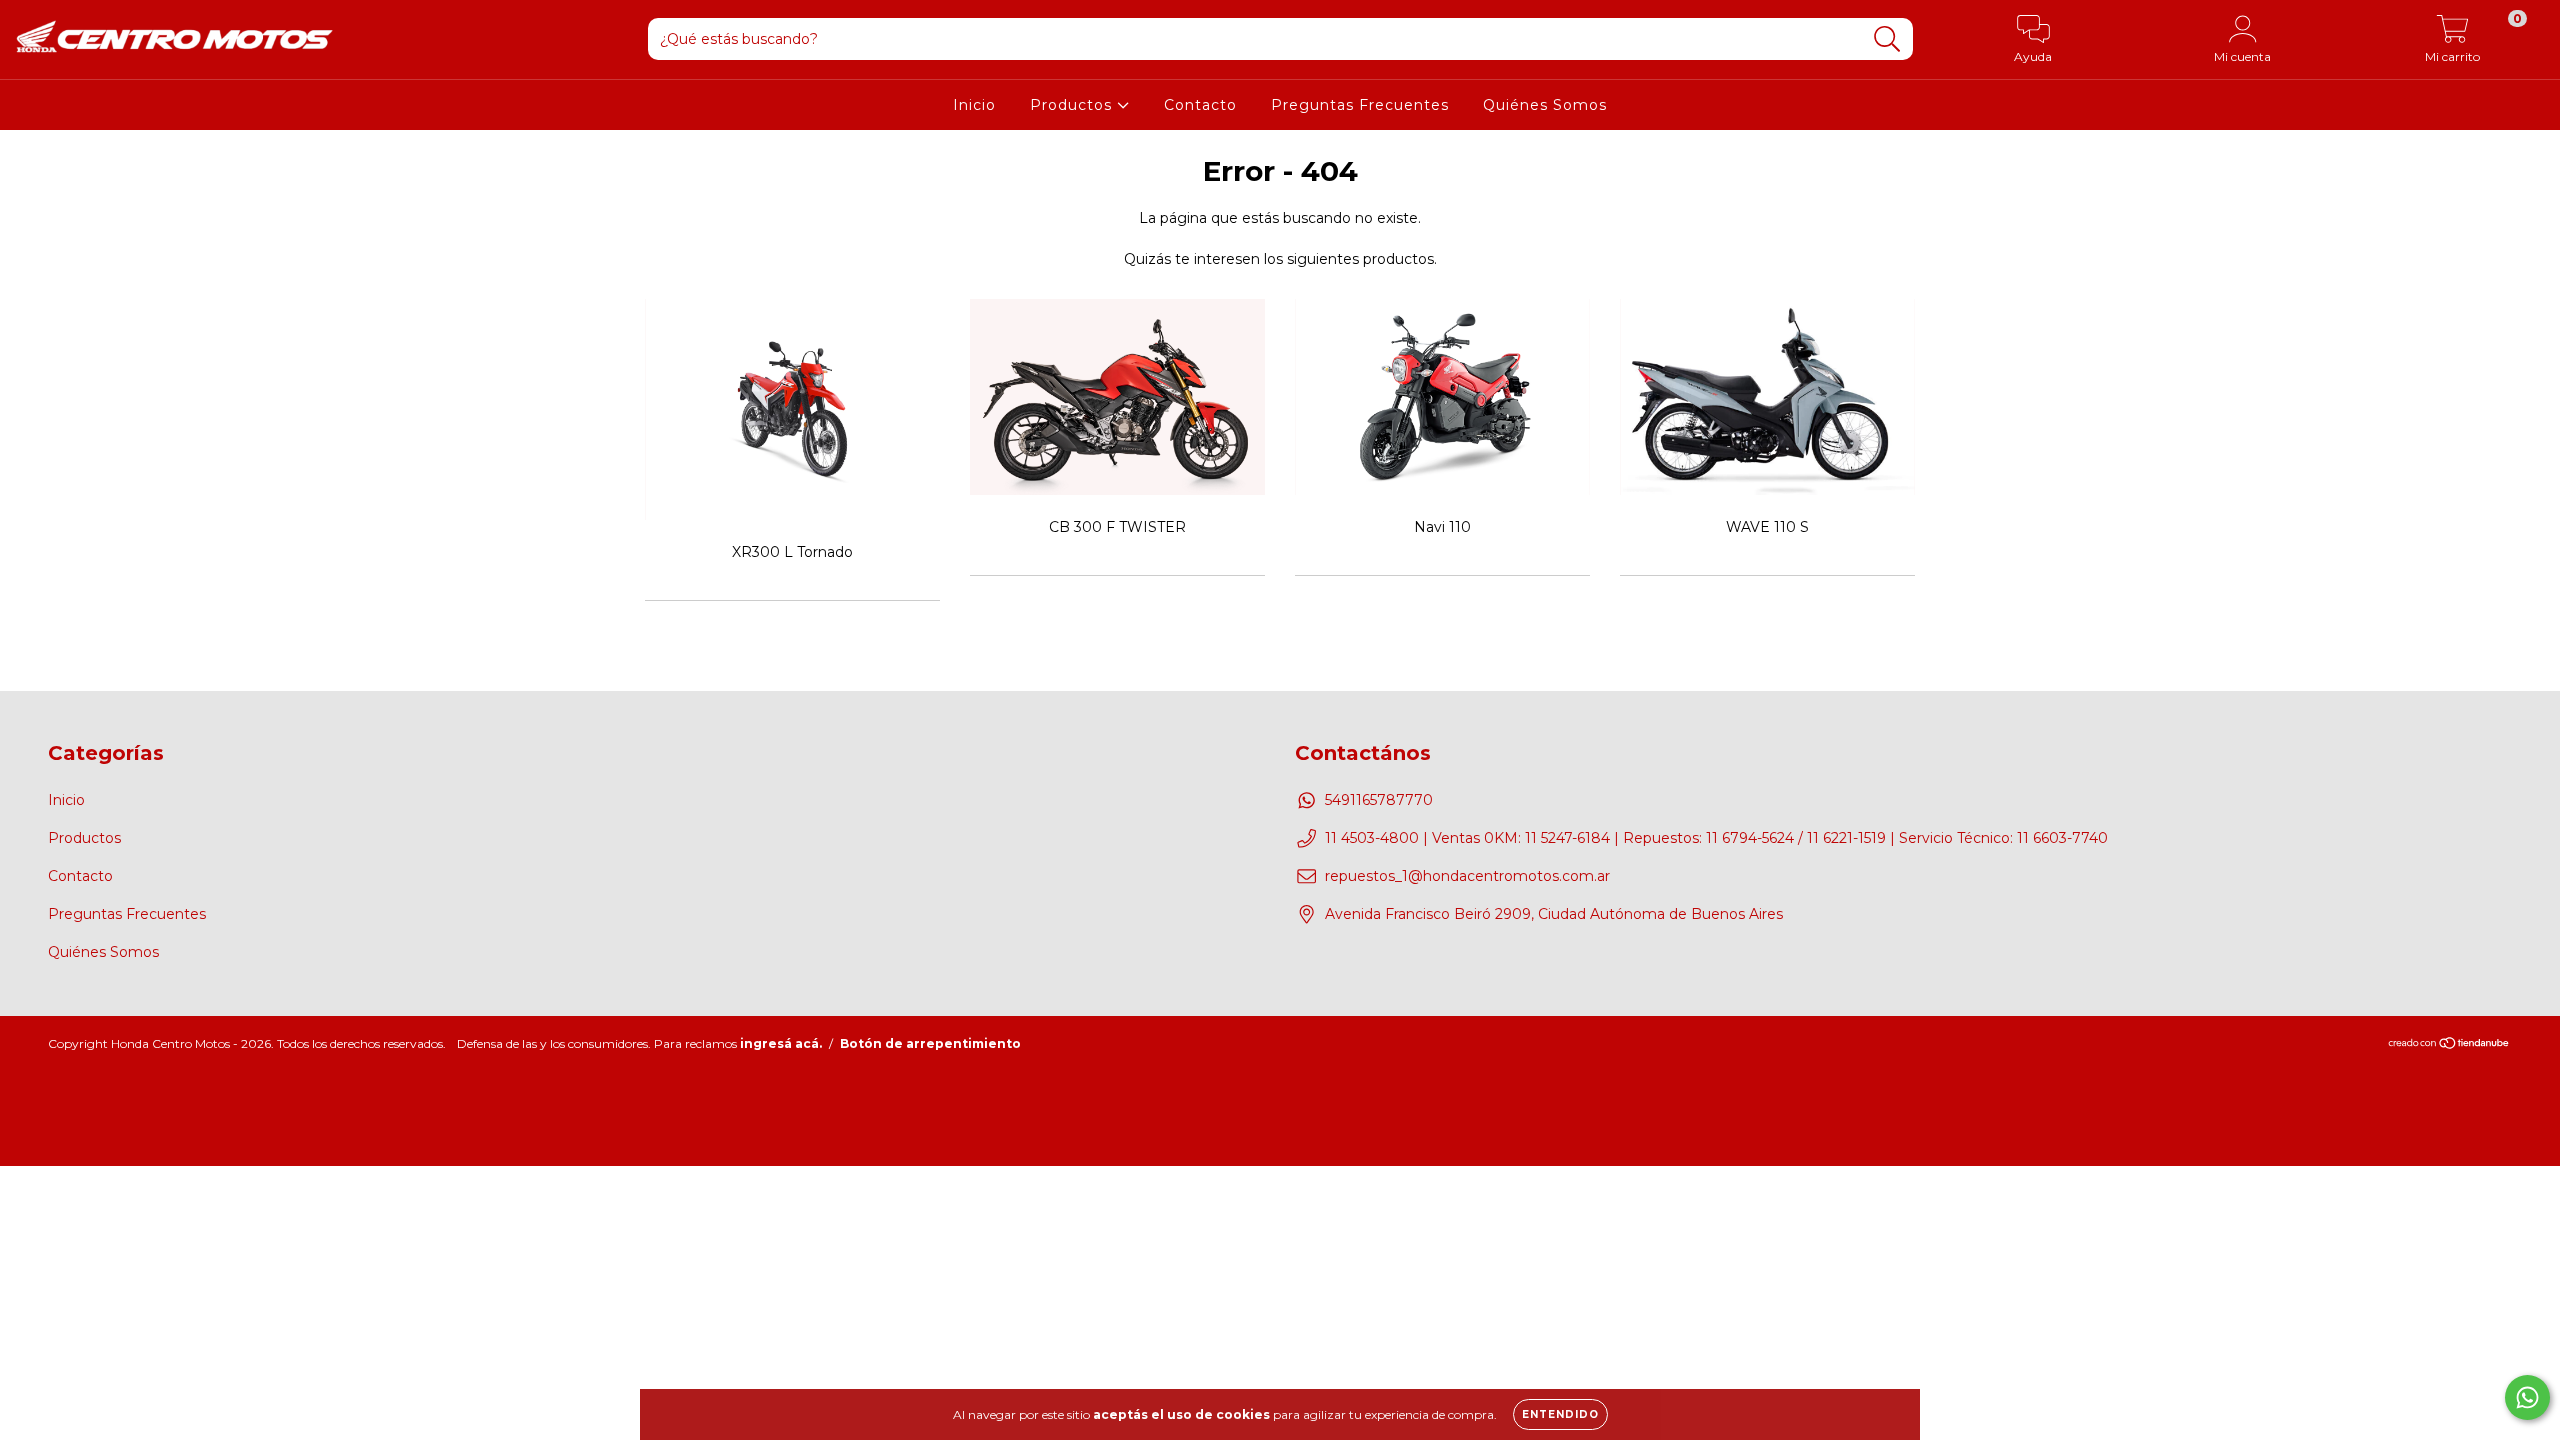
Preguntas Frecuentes (1360, 105)
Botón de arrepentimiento (930, 1043)
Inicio (974, 105)
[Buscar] (1887, 39)
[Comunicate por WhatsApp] (2527, 1397)
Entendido (1560, 1414)
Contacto (1200, 105)
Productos (1073, 105)
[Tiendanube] (2449, 1045)
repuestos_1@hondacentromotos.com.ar (1467, 876)
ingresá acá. (781, 1043)
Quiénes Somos (1545, 105)
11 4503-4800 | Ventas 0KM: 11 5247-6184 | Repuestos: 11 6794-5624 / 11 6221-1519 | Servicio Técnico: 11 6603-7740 (1716, 838)
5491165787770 (1379, 800)
